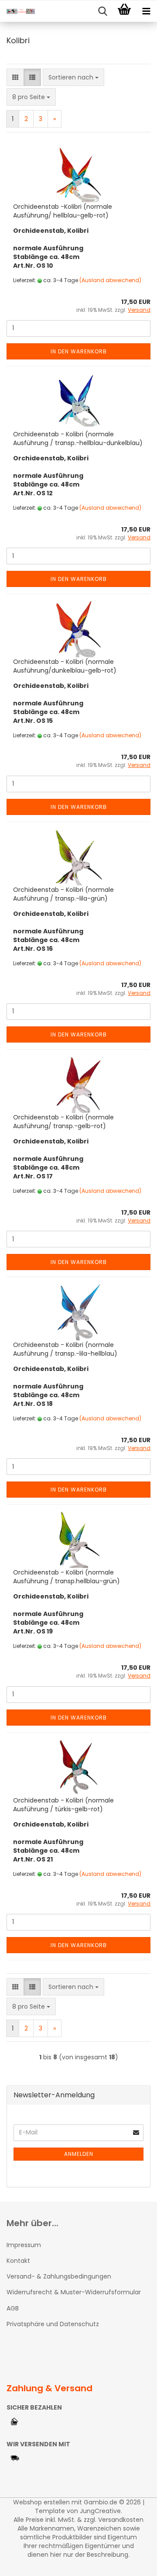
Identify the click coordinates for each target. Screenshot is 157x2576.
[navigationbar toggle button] (146, 11)
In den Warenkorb (79, 351)
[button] (15, 77)
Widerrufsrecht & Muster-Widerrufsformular (74, 2292)
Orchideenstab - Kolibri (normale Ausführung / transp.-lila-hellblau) (65, 1349)
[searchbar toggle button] (102, 11)
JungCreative (100, 2511)
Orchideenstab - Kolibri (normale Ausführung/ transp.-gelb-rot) (63, 1122)
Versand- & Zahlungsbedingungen (59, 2276)
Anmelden (79, 2154)
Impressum (24, 2245)
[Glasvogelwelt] (17, 11)
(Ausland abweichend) (110, 280)
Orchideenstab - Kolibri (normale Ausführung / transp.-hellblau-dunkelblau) (78, 439)
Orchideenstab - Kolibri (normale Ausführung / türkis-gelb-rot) (63, 1805)
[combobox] (73, 77)
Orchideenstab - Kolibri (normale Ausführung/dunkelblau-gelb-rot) (65, 666)
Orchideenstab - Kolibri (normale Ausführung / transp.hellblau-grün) (67, 1577)
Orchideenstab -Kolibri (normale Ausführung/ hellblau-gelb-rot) (63, 211)
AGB (13, 2308)
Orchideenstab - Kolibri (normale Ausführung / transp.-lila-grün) (63, 894)
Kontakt (18, 2261)
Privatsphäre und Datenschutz (53, 2324)
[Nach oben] (133, 2563)
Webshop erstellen (41, 2502)
